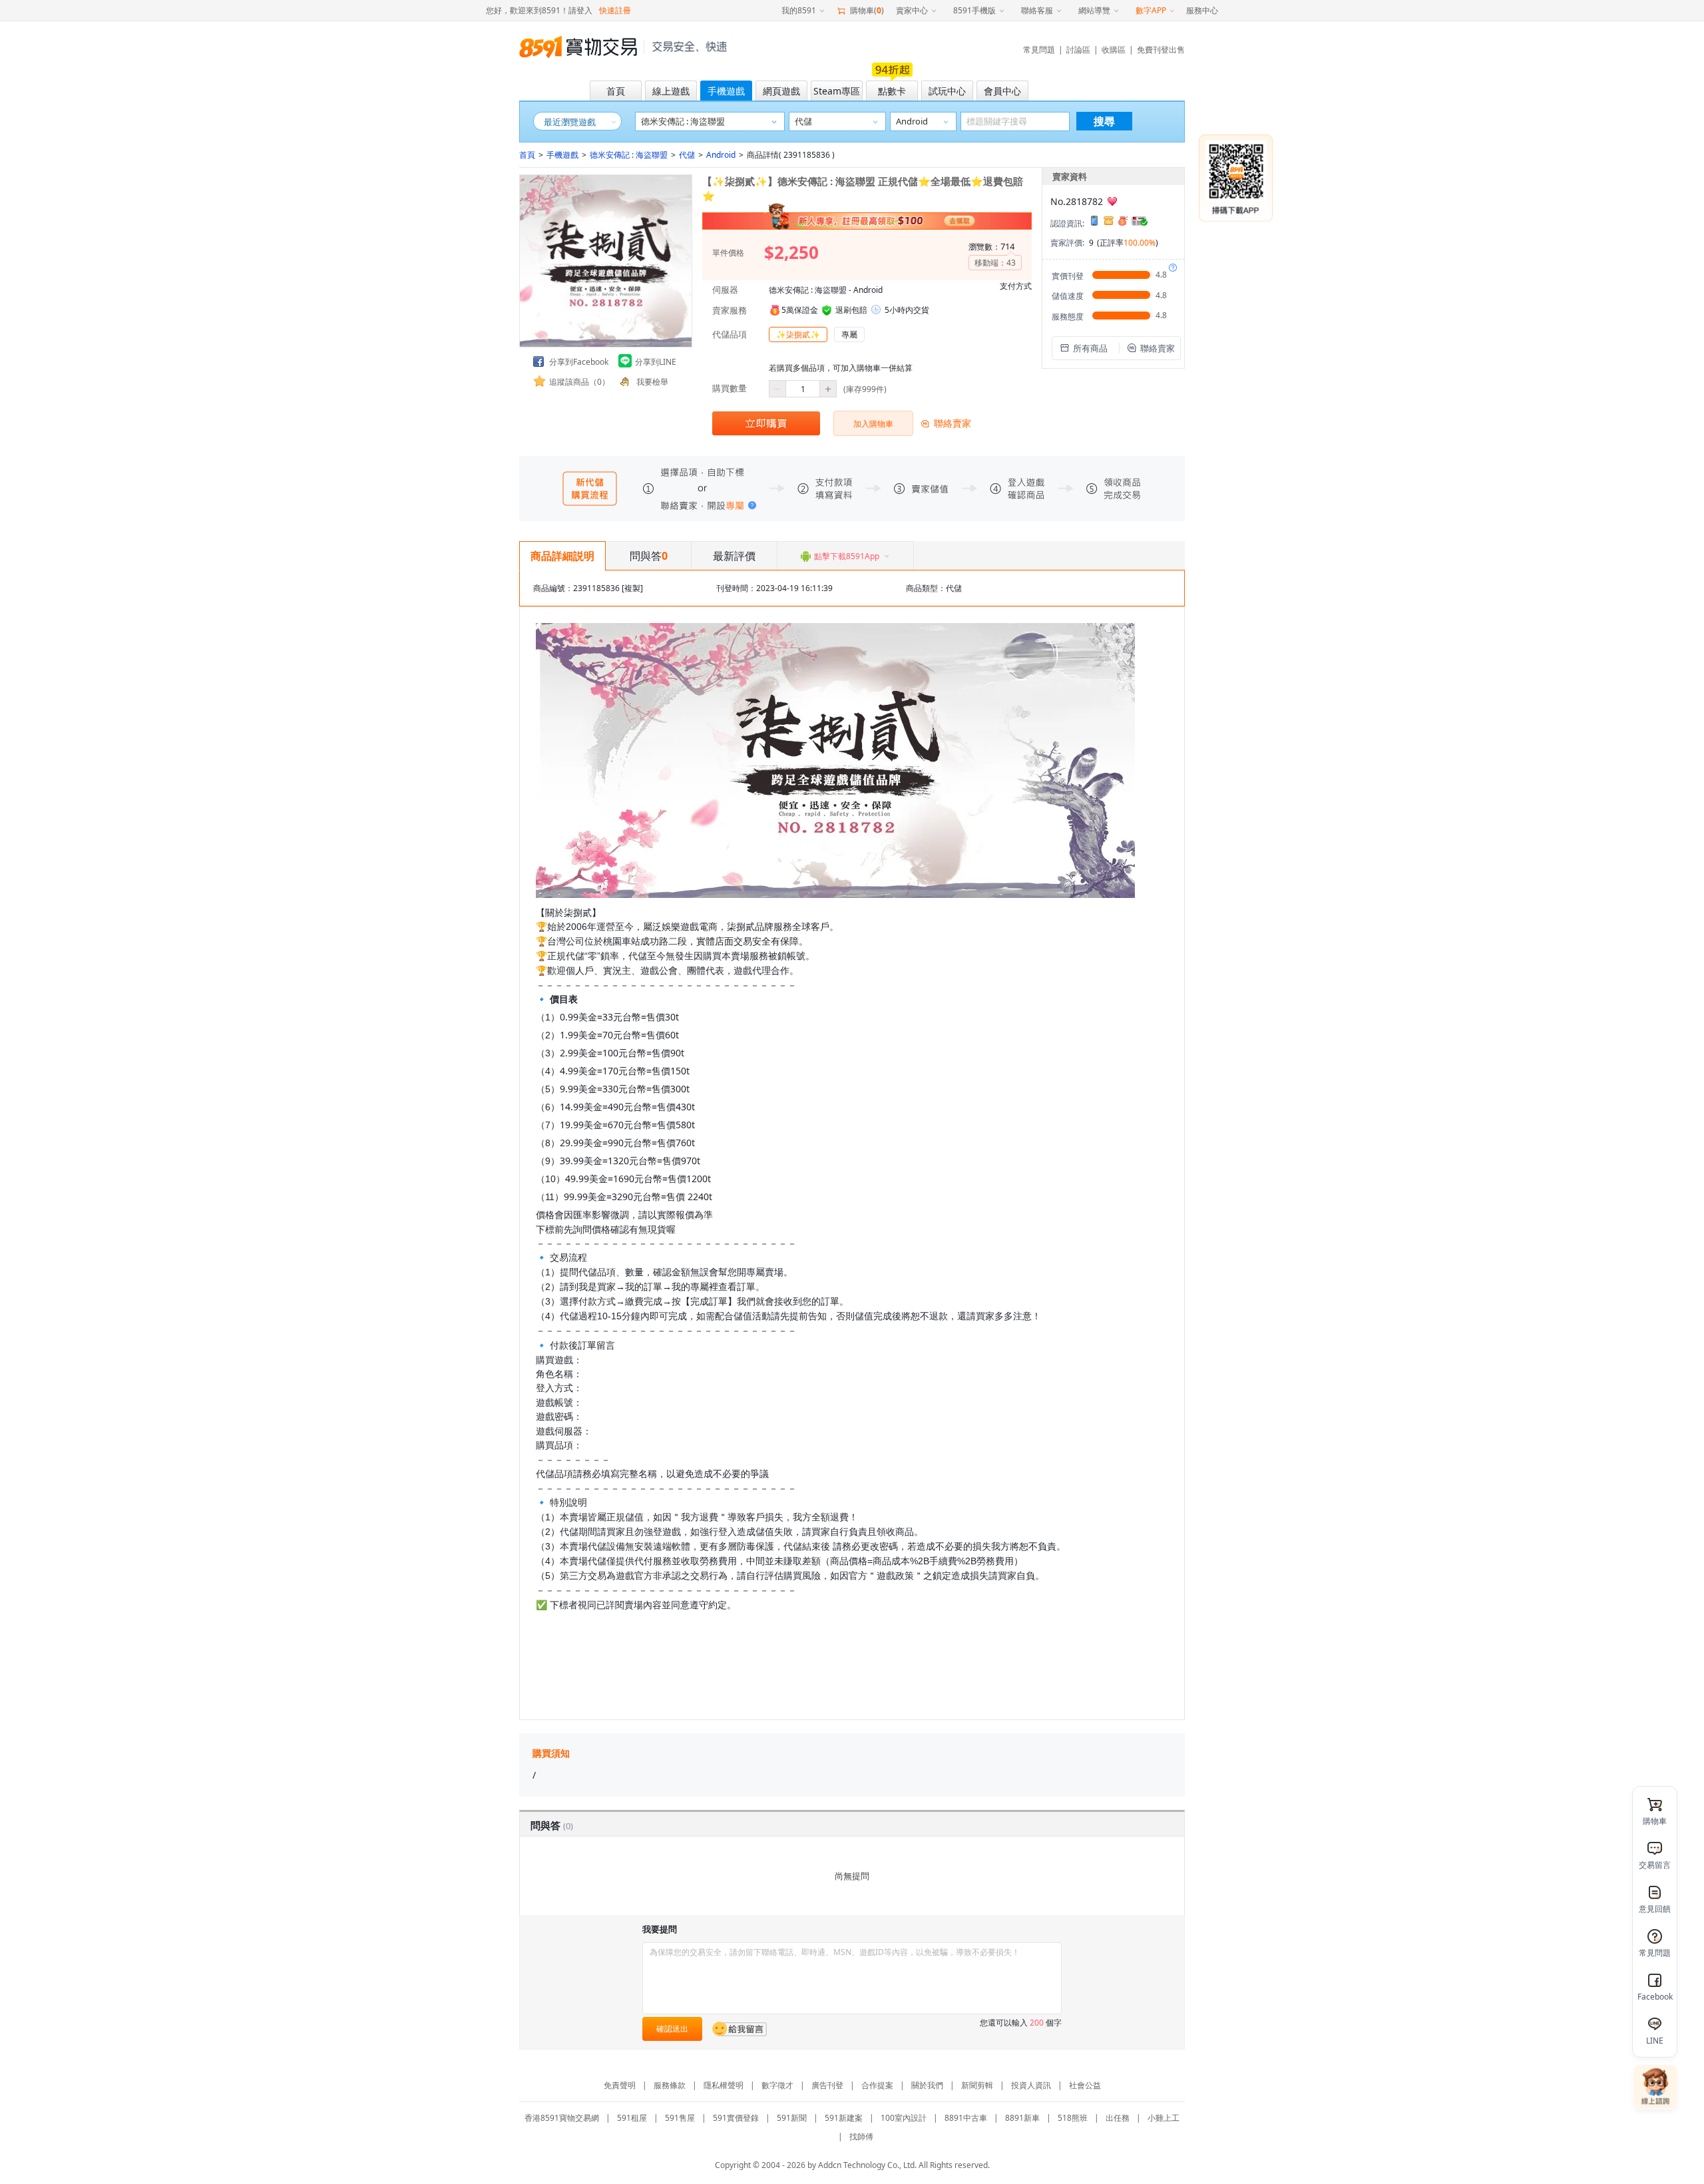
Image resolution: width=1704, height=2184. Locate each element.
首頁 (527, 155)
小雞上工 (1164, 2118)
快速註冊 (615, 10)
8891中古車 (966, 2118)
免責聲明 (620, 2085)
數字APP (1151, 10)
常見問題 (1039, 50)
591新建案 (844, 2118)
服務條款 (670, 2085)
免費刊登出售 (1161, 50)
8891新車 (1022, 2118)
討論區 (1078, 50)
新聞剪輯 (977, 2085)
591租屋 (632, 2118)
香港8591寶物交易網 (562, 2118)
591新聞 (792, 2118)
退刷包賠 (851, 310)
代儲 (687, 155)
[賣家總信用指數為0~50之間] (1112, 201)
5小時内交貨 (907, 310)
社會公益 (1085, 2085)
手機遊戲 (562, 155)
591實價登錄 (736, 2118)
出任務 (1118, 2118)
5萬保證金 (800, 310)
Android (721, 155)
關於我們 (927, 2085)
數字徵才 (777, 2085)
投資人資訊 (1031, 2085)
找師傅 (861, 2136)
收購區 (1114, 50)
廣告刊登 (827, 2085)
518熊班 (1073, 2118)
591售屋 (680, 2118)
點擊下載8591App (847, 556)
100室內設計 (904, 2118)
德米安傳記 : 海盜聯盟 (629, 155)
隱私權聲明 (724, 2085)
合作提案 (877, 2085)
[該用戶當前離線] (740, 2029)
